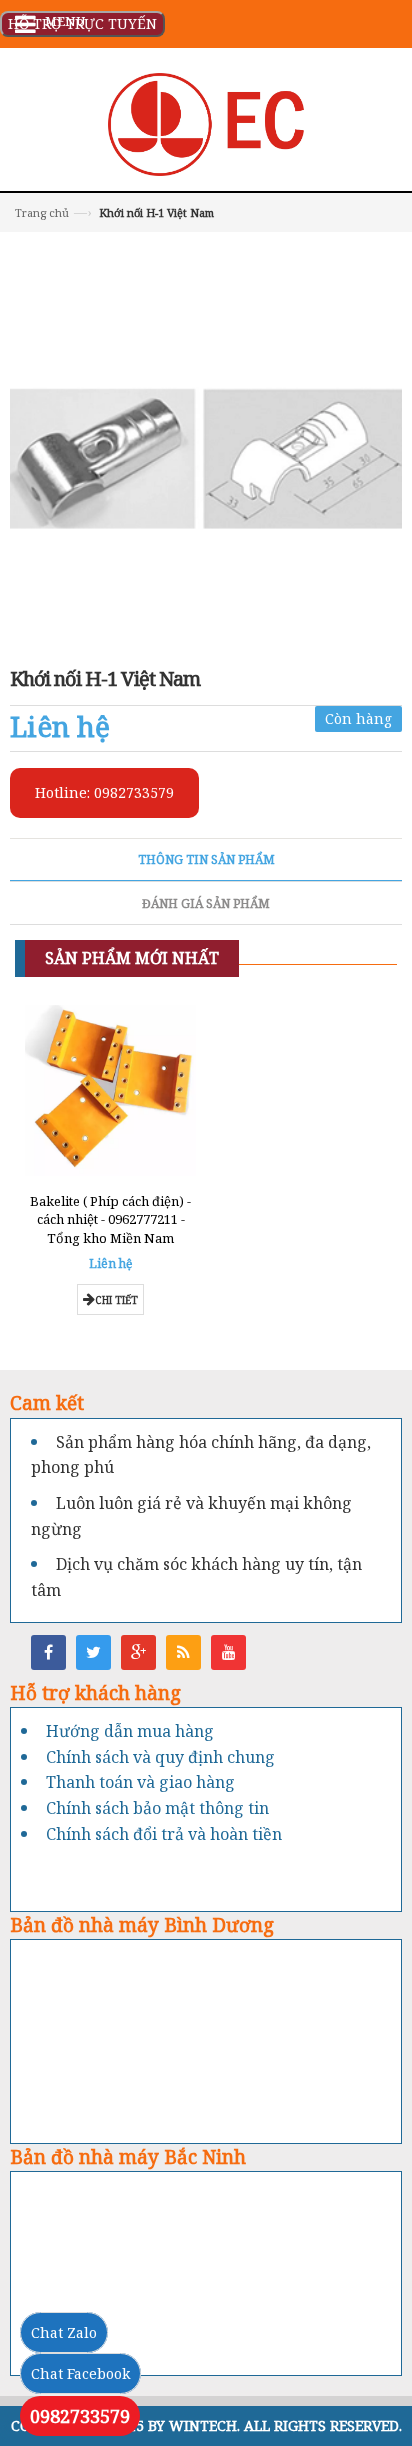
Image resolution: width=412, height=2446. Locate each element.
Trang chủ (42, 212)
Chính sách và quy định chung (160, 1757)
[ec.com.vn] (206, 122)
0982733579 (80, 2416)
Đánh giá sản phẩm (206, 903)
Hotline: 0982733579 (104, 792)
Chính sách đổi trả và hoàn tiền (164, 1834)
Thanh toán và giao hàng (140, 1782)
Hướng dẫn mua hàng (130, 1731)
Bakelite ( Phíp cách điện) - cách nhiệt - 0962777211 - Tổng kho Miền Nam (110, 1219)
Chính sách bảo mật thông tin (157, 1808)
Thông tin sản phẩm (206, 859)
